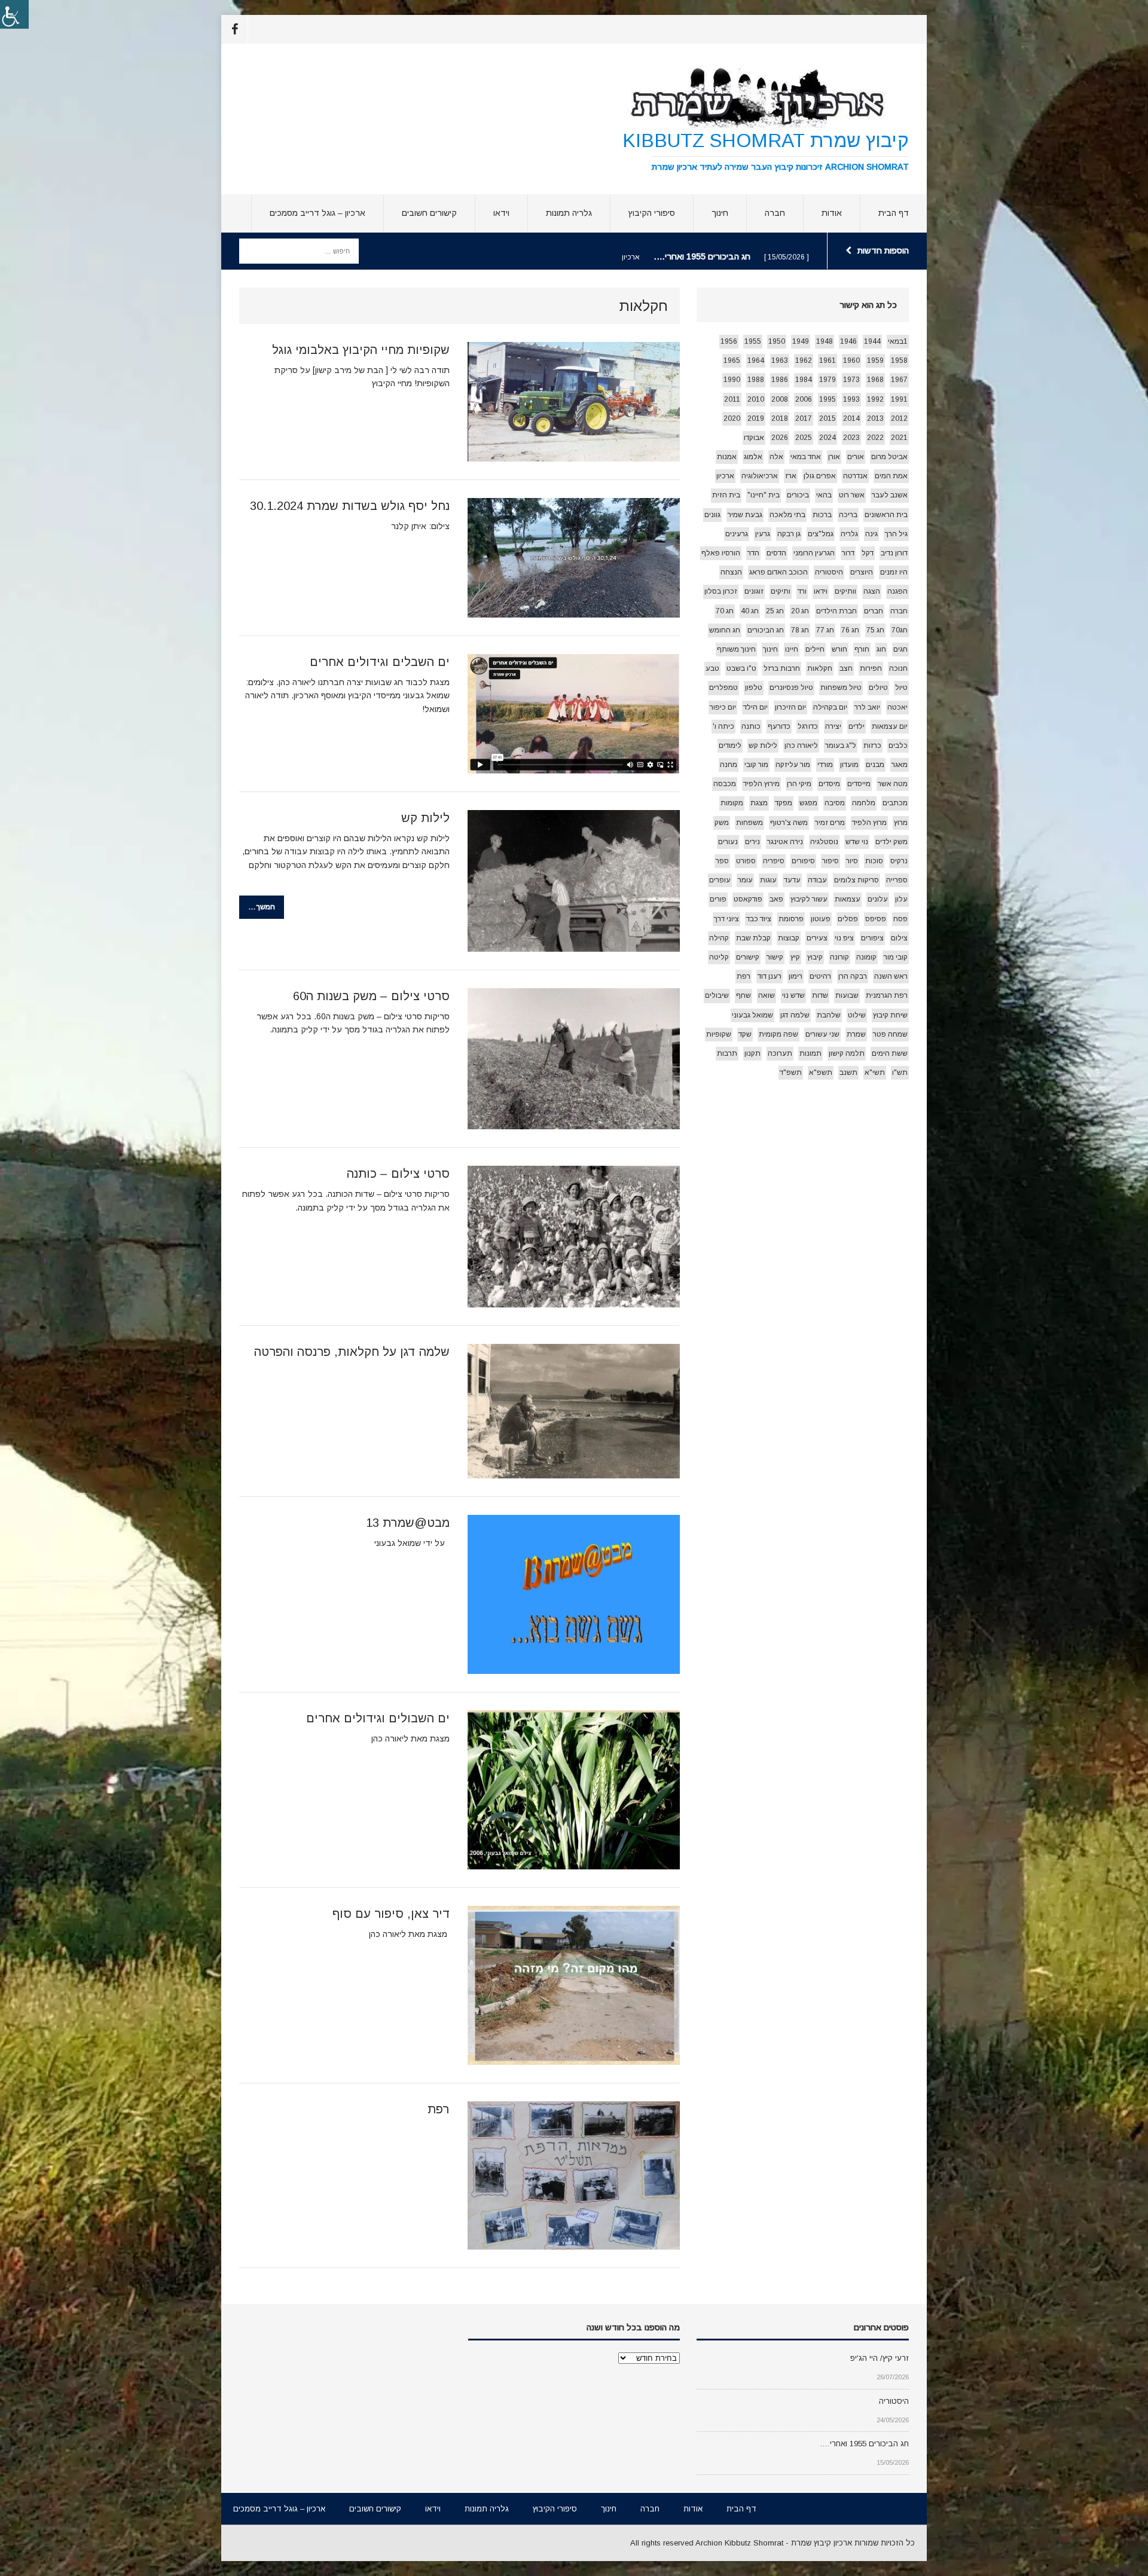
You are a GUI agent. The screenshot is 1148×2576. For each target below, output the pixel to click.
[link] (14, 14)
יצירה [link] (833, 726)
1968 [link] (875, 380)
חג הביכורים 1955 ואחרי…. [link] (865, 2444)
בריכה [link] (848, 515)
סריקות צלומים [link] (857, 880)
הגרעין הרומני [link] (814, 553)
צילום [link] (899, 938)
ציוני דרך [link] (726, 919)
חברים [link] (874, 611)
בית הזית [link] (726, 495)
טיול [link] (901, 687)
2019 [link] (756, 418)
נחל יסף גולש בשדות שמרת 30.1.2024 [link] (350, 506)
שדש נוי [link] (793, 995)
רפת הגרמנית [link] (887, 995)
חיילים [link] (815, 649)
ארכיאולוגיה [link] (760, 476)
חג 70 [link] (725, 611)
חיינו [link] (792, 649)
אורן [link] (834, 457)
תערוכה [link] (780, 1053)
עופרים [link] (720, 880)
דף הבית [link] (894, 213)
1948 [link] (825, 341)
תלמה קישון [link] (847, 1053)
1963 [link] (780, 360)
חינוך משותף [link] (736, 649)
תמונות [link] (810, 1053)
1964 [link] (756, 360)
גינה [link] (871, 534)
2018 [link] (780, 418)
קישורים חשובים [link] (429, 213)
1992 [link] (875, 399)
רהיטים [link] (820, 976)
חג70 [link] (900, 630)
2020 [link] (732, 418)
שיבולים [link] (717, 995)
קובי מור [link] (896, 957)
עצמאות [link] (848, 899)
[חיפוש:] (299, 250)
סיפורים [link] (803, 861)
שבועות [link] (847, 995)
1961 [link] (828, 360)
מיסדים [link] (829, 784)
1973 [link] (851, 380)
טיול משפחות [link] (841, 687)
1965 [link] (732, 360)
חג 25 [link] (775, 611)
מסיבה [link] (835, 803)
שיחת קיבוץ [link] (890, 1015)
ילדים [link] (857, 726)
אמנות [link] (727, 457)
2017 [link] (804, 418)
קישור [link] (775, 957)
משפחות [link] (749, 823)
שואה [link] (767, 995)
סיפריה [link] (774, 861)
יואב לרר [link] (867, 707)
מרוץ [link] (901, 823)
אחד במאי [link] (806, 457)
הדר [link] (753, 553)
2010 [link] (756, 399)
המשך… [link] (262, 907)
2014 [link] (851, 418)
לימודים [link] (730, 745)
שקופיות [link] (719, 1034)
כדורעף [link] (779, 726)
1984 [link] (804, 380)
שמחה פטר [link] (890, 1034)
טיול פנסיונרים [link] (791, 687)
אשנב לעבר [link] (890, 495)
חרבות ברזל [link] (782, 668)
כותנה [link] (751, 726)
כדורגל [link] (808, 726)
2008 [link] (780, 399)
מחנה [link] (729, 765)
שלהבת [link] (829, 1015)
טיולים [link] (878, 687)
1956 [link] (729, 341)
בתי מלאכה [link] (787, 515)
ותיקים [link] (781, 591)
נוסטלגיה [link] (824, 842)
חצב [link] (846, 668)
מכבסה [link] (725, 784)
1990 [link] (732, 380)
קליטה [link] (719, 957)
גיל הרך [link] (896, 534)
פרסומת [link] (791, 919)
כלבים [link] (898, 745)
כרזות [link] (872, 745)
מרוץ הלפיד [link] (869, 823)
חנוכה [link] (898, 668)
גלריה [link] (849, 534)
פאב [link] (776, 899)
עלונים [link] (878, 899)
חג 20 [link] (800, 611)
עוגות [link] (768, 880)
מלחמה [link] (864, 803)
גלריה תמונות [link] (569, 213)
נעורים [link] (728, 842)
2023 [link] (851, 438)
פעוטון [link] (821, 919)
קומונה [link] (866, 957)
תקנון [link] (752, 1053)
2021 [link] (899, 438)
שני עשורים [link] (822, 1034)
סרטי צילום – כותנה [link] (398, 1174)
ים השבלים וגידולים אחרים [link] (380, 662)
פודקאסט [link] (748, 899)
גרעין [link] (763, 534)
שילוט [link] (857, 1015)
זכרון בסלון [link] (721, 591)
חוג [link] (881, 649)
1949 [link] (801, 341)
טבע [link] (712, 668)
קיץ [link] (795, 957)
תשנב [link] (848, 1072)
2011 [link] (732, 399)
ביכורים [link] (798, 495)
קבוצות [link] (789, 938)
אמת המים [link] (891, 476)
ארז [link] (791, 476)
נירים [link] (752, 842)
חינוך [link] (720, 213)
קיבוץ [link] (815, 957)
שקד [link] (745, 1034)
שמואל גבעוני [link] (752, 1015)
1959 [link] (875, 360)
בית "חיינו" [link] (764, 495)
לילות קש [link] (425, 818)
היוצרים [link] (862, 572)
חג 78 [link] (800, 630)
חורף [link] (862, 649)
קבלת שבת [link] (753, 938)
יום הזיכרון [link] (790, 707)
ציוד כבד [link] (759, 919)
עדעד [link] (792, 880)
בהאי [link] (824, 495)
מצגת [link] (759, 803)
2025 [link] (804, 438)
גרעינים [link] (737, 534)
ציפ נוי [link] (844, 938)
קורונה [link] (839, 957)
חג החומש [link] (725, 630)
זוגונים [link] (754, 591)
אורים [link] (856, 457)
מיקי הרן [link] (799, 784)
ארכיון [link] (725, 476)
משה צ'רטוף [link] (789, 823)
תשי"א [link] (875, 1072)
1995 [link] (828, 399)
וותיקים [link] (845, 591)
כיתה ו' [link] (723, 726)
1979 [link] (828, 380)
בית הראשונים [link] (886, 515)
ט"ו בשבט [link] (741, 668)
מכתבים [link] (895, 803)
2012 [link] (899, 418)
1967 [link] (899, 380)
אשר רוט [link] (852, 495)
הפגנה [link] (897, 591)
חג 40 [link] (750, 611)
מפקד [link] (784, 803)
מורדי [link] (825, 765)
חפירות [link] (871, 668)
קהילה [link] (719, 938)
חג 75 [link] (875, 630)
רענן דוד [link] (770, 976)
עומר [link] (745, 880)
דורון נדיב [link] (894, 553)
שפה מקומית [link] (778, 1034)
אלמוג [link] (753, 457)
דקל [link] (868, 553)
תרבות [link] (727, 1053)
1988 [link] (756, 380)
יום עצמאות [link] (890, 726)
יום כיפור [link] (723, 707)
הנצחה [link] (731, 572)
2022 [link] (875, 438)
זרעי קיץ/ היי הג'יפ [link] (880, 2358)
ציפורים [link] (872, 938)
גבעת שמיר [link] (745, 515)
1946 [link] (848, 341)
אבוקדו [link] (754, 438)
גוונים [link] (712, 515)
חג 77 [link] (825, 630)
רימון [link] (796, 976)
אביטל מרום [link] (889, 457)
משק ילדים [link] (891, 842)
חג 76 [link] (850, 630)
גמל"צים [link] (821, 534)
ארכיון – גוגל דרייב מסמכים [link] (317, 213)
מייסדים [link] (859, 784)
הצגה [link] (872, 591)
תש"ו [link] (900, 1072)
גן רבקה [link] (789, 534)
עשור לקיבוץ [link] (809, 899)
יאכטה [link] (897, 707)
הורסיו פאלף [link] (721, 553)
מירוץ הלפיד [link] (761, 784)
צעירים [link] (817, 938)
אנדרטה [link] (855, 476)
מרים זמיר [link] (830, 823)
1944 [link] (872, 341)
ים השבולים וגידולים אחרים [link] (378, 1718)
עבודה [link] (817, 880)
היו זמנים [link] (894, 572)
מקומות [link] (732, 803)
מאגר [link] (900, 765)
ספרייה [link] (897, 880)
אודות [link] (832, 213)
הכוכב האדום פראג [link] (778, 572)
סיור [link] (852, 861)
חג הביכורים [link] (766, 630)
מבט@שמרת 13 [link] (408, 1523)
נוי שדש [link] (857, 842)
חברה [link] (775, 213)
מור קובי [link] (756, 765)
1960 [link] (851, 360)
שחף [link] (744, 995)
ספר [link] (722, 861)
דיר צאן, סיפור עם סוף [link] (391, 1914)
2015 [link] (828, 418)
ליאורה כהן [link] (801, 745)
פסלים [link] (848, 919)
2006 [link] (804, 399)
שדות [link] (820, 995)
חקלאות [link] (820, 668)
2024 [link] (828, 438)
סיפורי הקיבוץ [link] (652, 213)
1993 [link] (851, 399)
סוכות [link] (874, 861)
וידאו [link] (501, 213)
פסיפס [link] (876, 919)
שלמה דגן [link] (795, 1015)
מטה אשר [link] (893, 784)
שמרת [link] (856, 1034)
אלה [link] (776, 457)
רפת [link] (439, 2109)
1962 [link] (804, 360)
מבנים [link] (875, 765)
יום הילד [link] (755, 707)
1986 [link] (780, 380)
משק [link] (722, 823)
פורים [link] (718, 899)
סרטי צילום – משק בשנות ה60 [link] (371, 996)
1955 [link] (753, 341)
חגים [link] (900, 649)
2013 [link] (875, 418)
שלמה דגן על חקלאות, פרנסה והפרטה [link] (352, 1352)
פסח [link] (900, 919)
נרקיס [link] (899, 861)
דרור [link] (848, 553)
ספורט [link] (746, 861)
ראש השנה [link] (891, 976)
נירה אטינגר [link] (785, 842)
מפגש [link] (808, 803)
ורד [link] (802, 591)
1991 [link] (899, 399)
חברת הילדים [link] (836, 611)
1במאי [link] (898, 341)
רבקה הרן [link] (853, 976)
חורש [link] (839, 649)
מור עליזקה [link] (793, 765)
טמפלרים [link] (723, 687)
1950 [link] (777, 341)
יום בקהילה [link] (830, 707)
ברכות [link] (822, 515)
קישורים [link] (748, 957)
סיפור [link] (831, 861)
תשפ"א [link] (821, 1072)
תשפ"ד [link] (791, 1072)
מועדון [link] (849, 765)
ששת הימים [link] (890, 1053)
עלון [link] (901, 899)
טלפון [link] (754, 687)
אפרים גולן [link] (820, 476)
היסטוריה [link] (829, 572)
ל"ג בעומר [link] (841, 745)
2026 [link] (780, 438)
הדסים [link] (776, 553)
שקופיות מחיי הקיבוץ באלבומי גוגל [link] (361, 350)
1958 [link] (899, 360)
